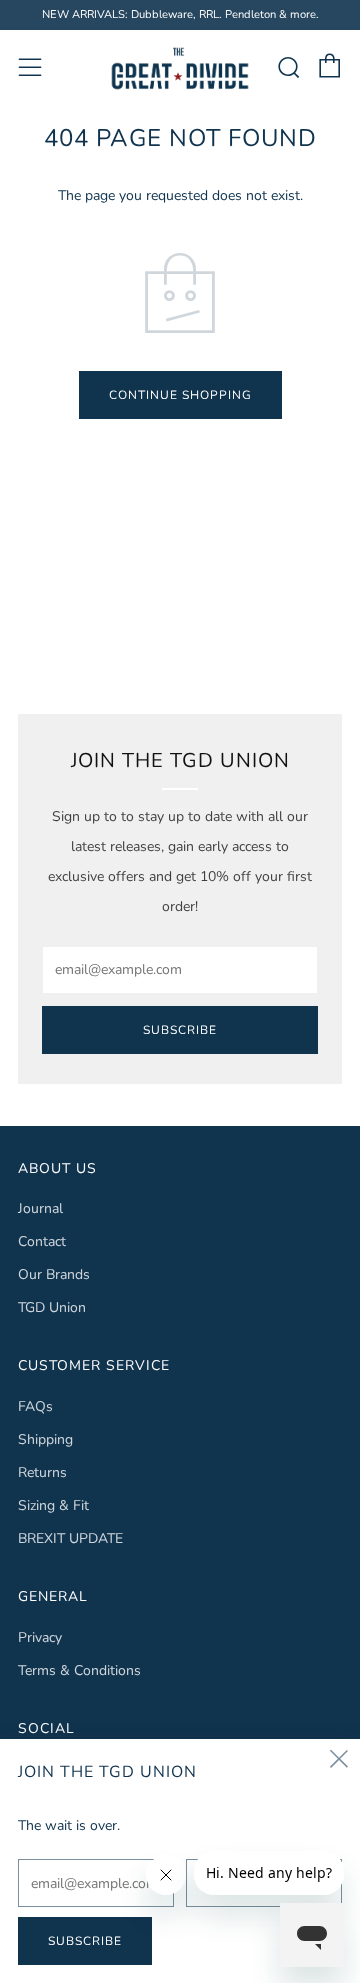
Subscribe (180, 1030)
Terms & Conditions (79, 1670)
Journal (40, 1208)
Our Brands (54, 1274)
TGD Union (52, 1307)
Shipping (45, 1439)
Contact (42, 1241)
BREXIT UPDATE (70, 1538)
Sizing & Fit (53, 1505)
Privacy (40, 1637)
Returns (42, 1472)
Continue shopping (180, 395)
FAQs (35, 1406)
